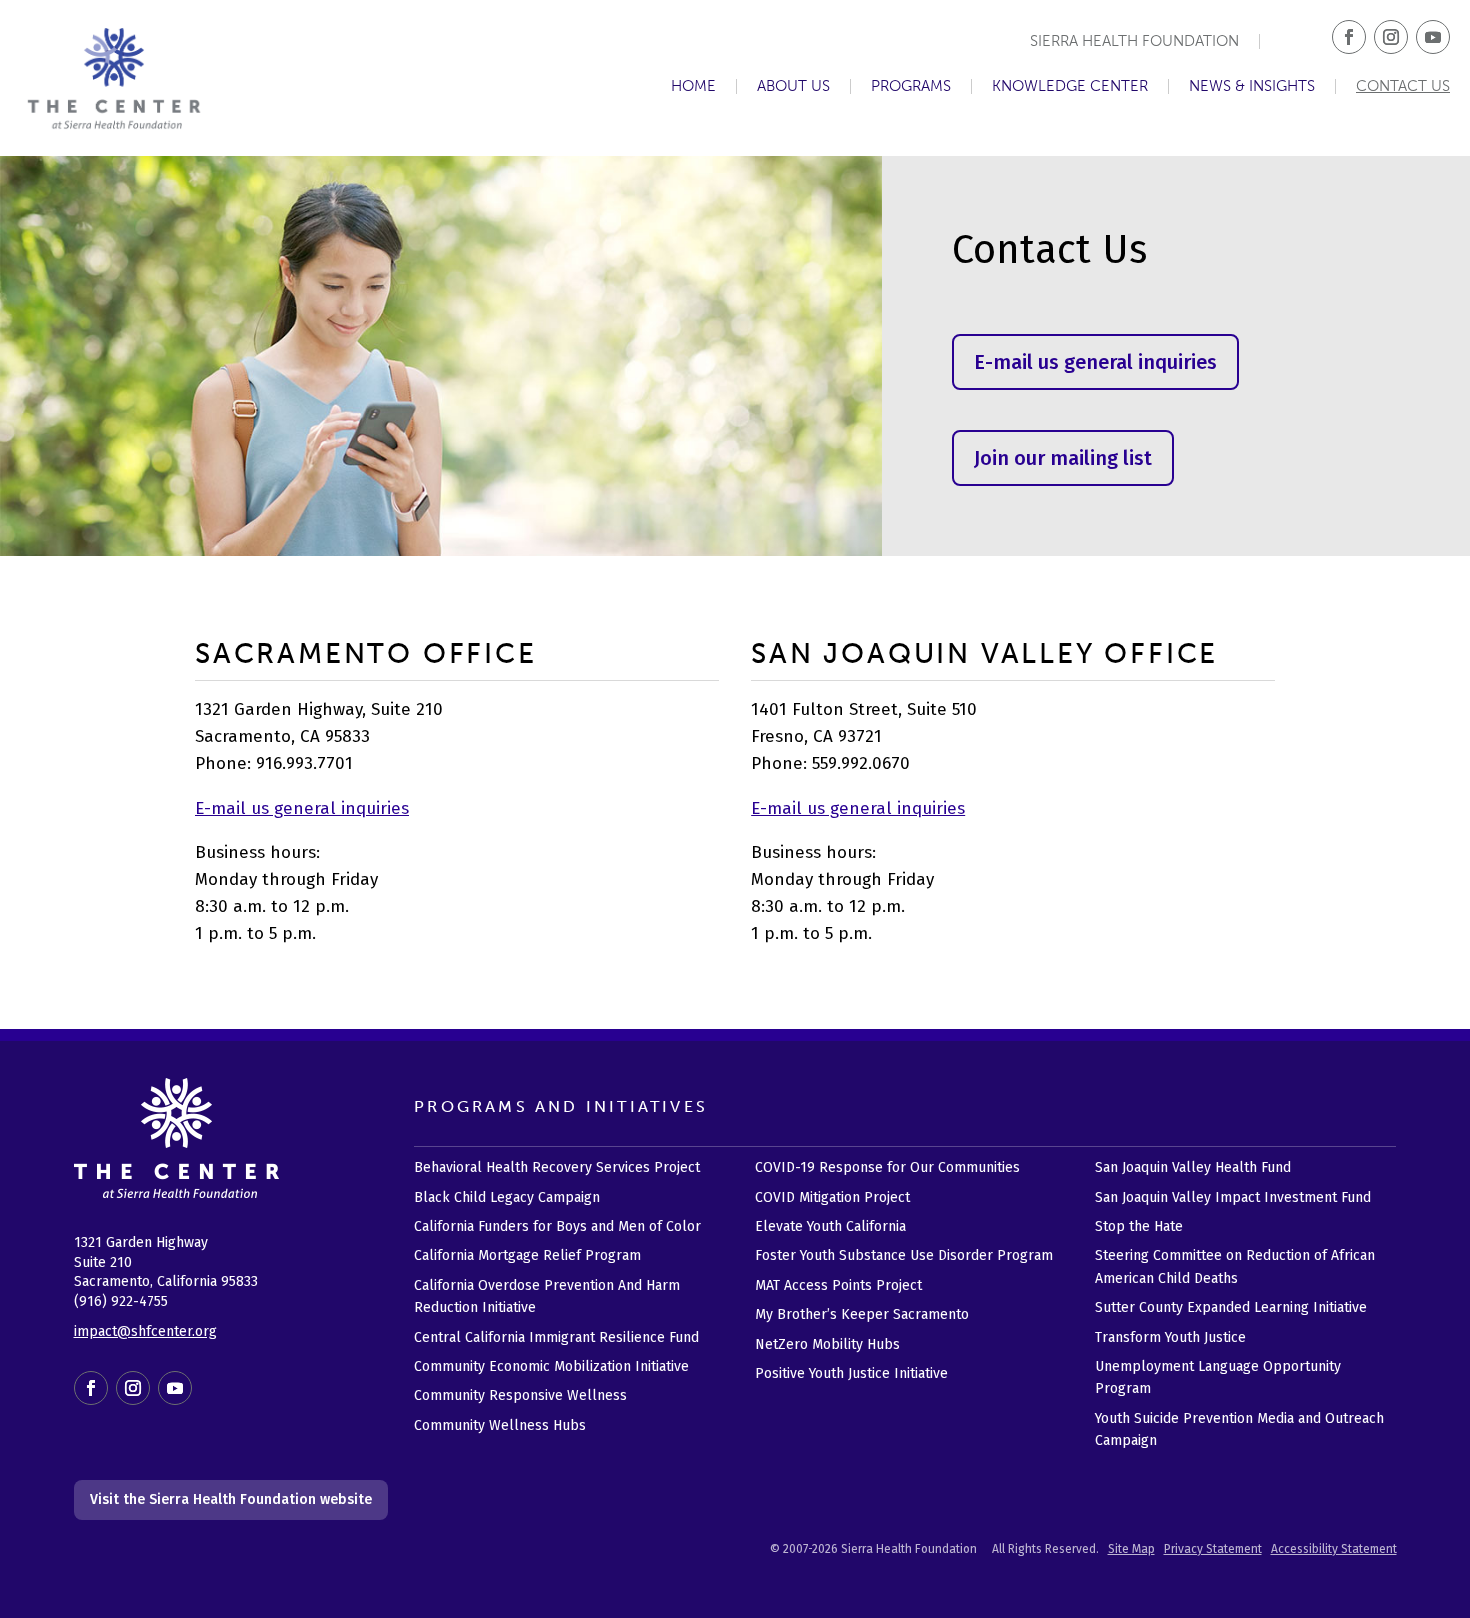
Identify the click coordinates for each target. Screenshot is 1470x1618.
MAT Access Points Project (838, 1285)
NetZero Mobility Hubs (827, 1344)
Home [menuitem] (693, 86)
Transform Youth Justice (1170, 1337)
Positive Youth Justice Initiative (851, 1373)
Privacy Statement (1213, 1549)
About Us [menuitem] (793, 86)
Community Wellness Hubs (500, 1425)
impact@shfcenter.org (145, 1331)
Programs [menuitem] (911, 86)
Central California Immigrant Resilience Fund (556, 1337)
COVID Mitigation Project (832, 1197)
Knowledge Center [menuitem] (1070, 86)
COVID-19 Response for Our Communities (887, 1167)
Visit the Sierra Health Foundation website (231, 1499)
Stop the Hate (1139, 1226)
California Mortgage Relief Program (527, 1255)
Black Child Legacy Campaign (507, 1197)
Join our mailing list (1063, 458)
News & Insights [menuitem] (1252, 86)
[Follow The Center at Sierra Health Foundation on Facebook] (1349, 37)
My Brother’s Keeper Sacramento (862, 1314)
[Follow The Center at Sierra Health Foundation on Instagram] (1391, 37)
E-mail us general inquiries (1095, 362)
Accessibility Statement (1334, 1549)
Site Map (1131, 1549)
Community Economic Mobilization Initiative (551, 1366)
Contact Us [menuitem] (1403, 86)
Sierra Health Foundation (1134, 41)
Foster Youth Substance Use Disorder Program (904, 1255)
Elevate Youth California (830, 1226)
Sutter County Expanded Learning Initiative (1231, 1307)
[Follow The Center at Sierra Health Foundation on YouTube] (1433, 37)
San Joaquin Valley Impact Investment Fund (1233, 1197)
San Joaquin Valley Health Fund (1193, 1167)
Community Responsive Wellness (520, 1395)
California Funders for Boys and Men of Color (557, 1226)
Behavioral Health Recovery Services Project (557, 1167)
